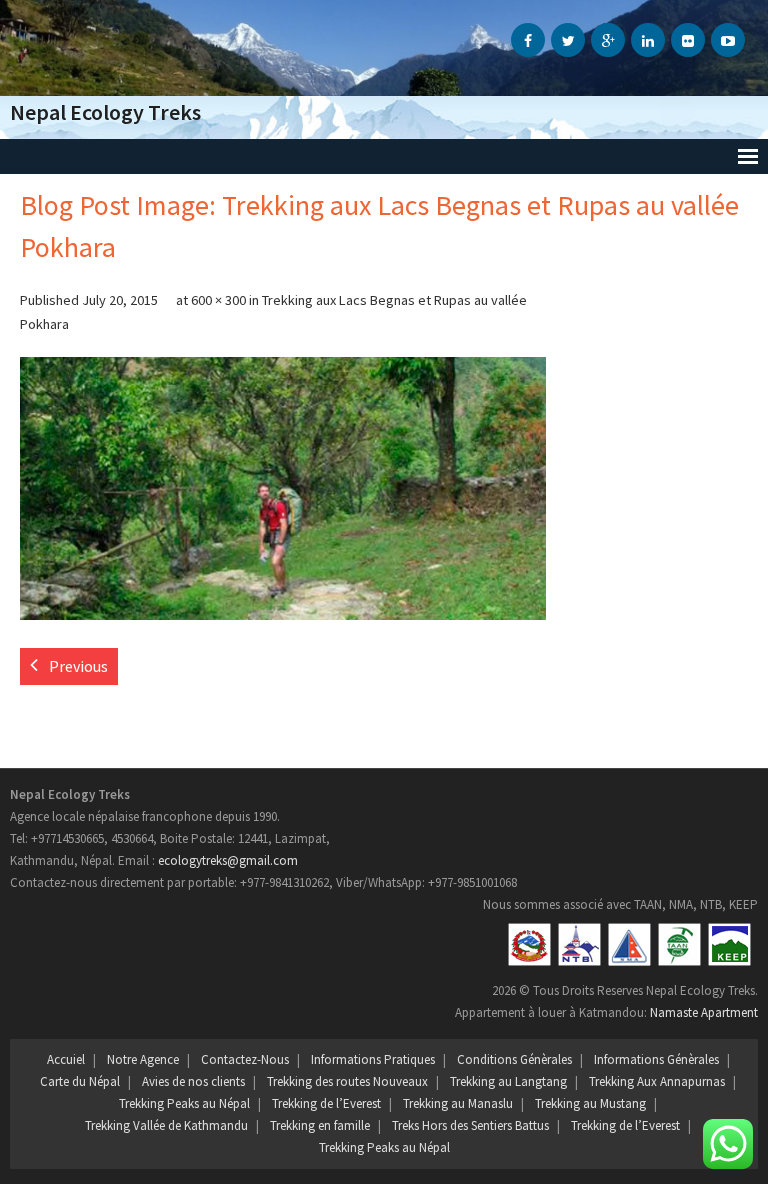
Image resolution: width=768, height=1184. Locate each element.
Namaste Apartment (704, 1012)
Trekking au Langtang (508, 1081)
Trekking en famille (320, 1125)
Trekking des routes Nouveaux (347, 1081)
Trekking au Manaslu (458, 1103)
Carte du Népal (80, 1081)
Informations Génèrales (656, 1059)
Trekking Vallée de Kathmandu (166, 1125)
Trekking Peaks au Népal (184, 1103)
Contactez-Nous (245, 1059)
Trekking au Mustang (590, 1103)
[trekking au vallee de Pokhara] (283, 488)
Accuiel (66, 1059)
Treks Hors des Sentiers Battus (470, 1125)
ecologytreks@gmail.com (228, 860)
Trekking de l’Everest (326, 1103)
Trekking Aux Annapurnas (657, 1081)
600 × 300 (218, 300)
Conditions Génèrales (514, 1059)
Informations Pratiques (373, 1059)
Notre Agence (143, 1059)
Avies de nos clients (193, 1081)
